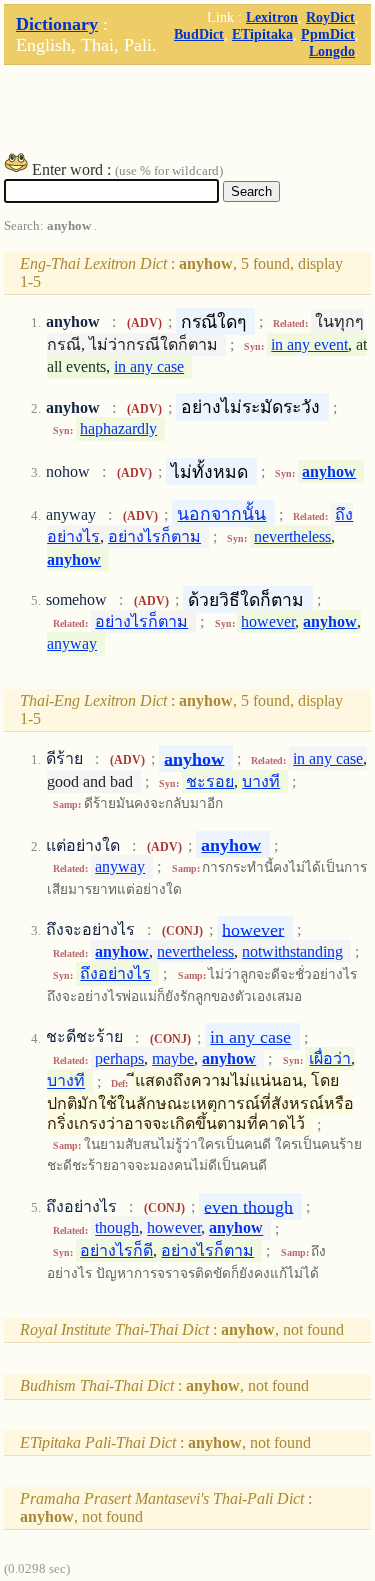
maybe (173, 1058)
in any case (149, 366)
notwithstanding (292, 951)
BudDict (199, 34)
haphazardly (118, 428)
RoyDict (330, 17)
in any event (309, 344)
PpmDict (328, 34)
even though (248, 1206)
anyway (72, 643)
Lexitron (272, 17)
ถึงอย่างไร (115, 973)
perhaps (119, 1058)
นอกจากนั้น (221, 514)
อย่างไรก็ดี (116, 1250)
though (117, 1228)
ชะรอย (210, 781)
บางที (261, 781)
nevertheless (292, 536)
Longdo (332, 51)
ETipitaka (262, 34)
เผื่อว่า (330, 1058)
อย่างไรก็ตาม (154, 536)
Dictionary (57, 24)
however (268, 621)
